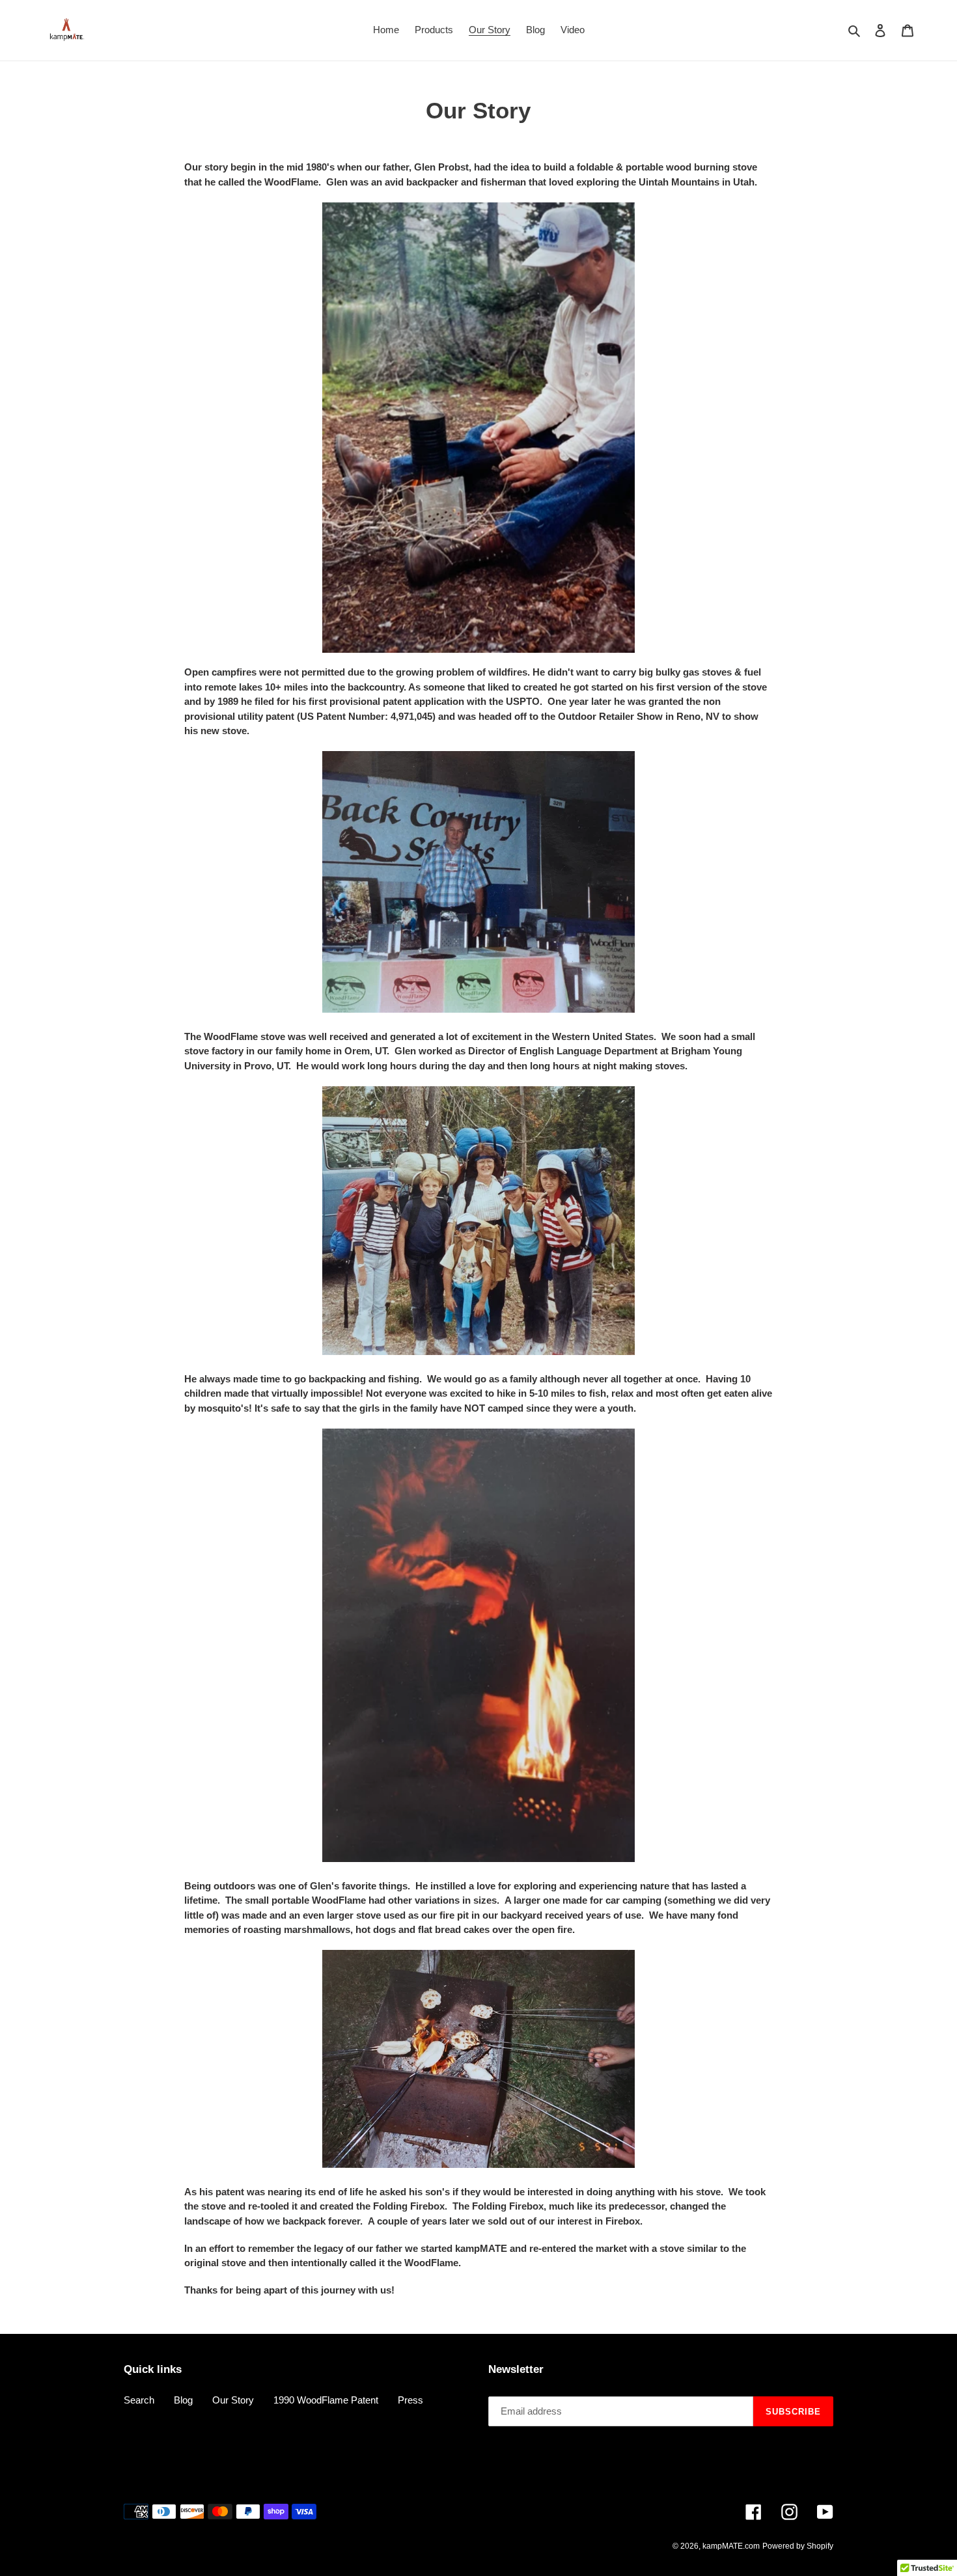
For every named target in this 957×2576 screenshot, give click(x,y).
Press (410, 2400)
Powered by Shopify (798, 2546)
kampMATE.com (731, 2546)
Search (139, 2400)
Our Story (233, 2400)
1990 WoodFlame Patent (326, 2400)
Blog (183, 2400)
